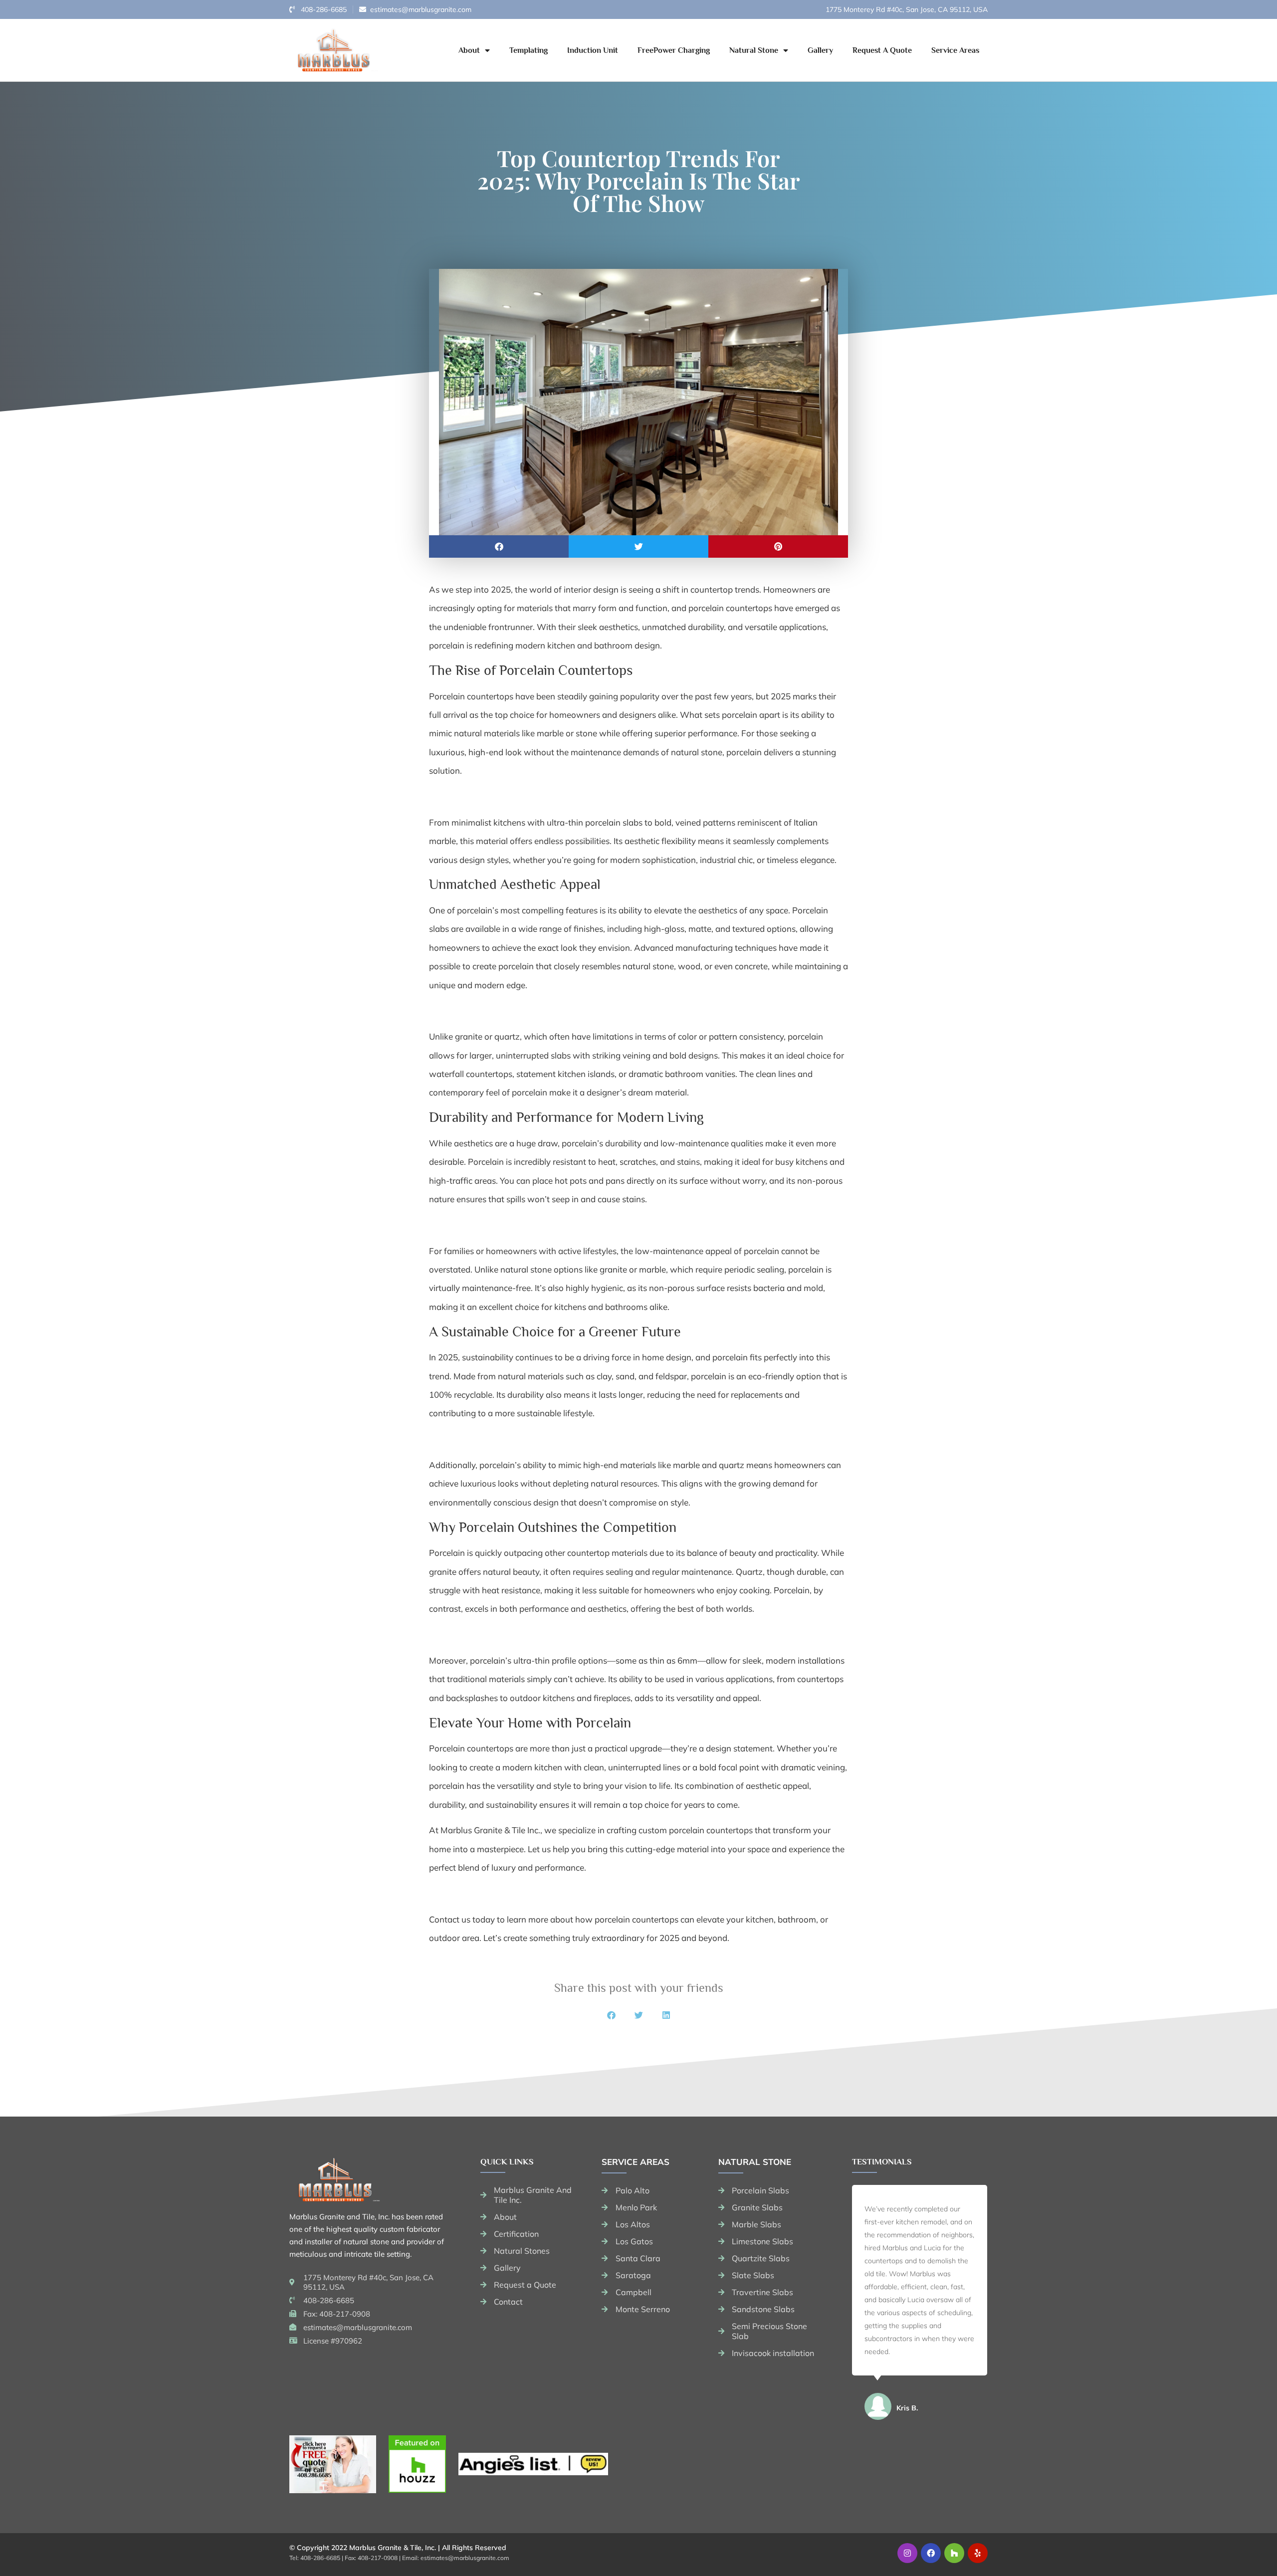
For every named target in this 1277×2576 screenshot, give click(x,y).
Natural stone (755, 2162)
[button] (499, 546)
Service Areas (955, 50)
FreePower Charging (674, 50)
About (469, 50)
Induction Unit (593, 50)
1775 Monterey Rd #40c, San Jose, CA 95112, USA (907, 9)
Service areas (636, 2162)
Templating (529, 50)
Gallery (820, 50)
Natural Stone (754, 50)
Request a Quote (882, 50)
